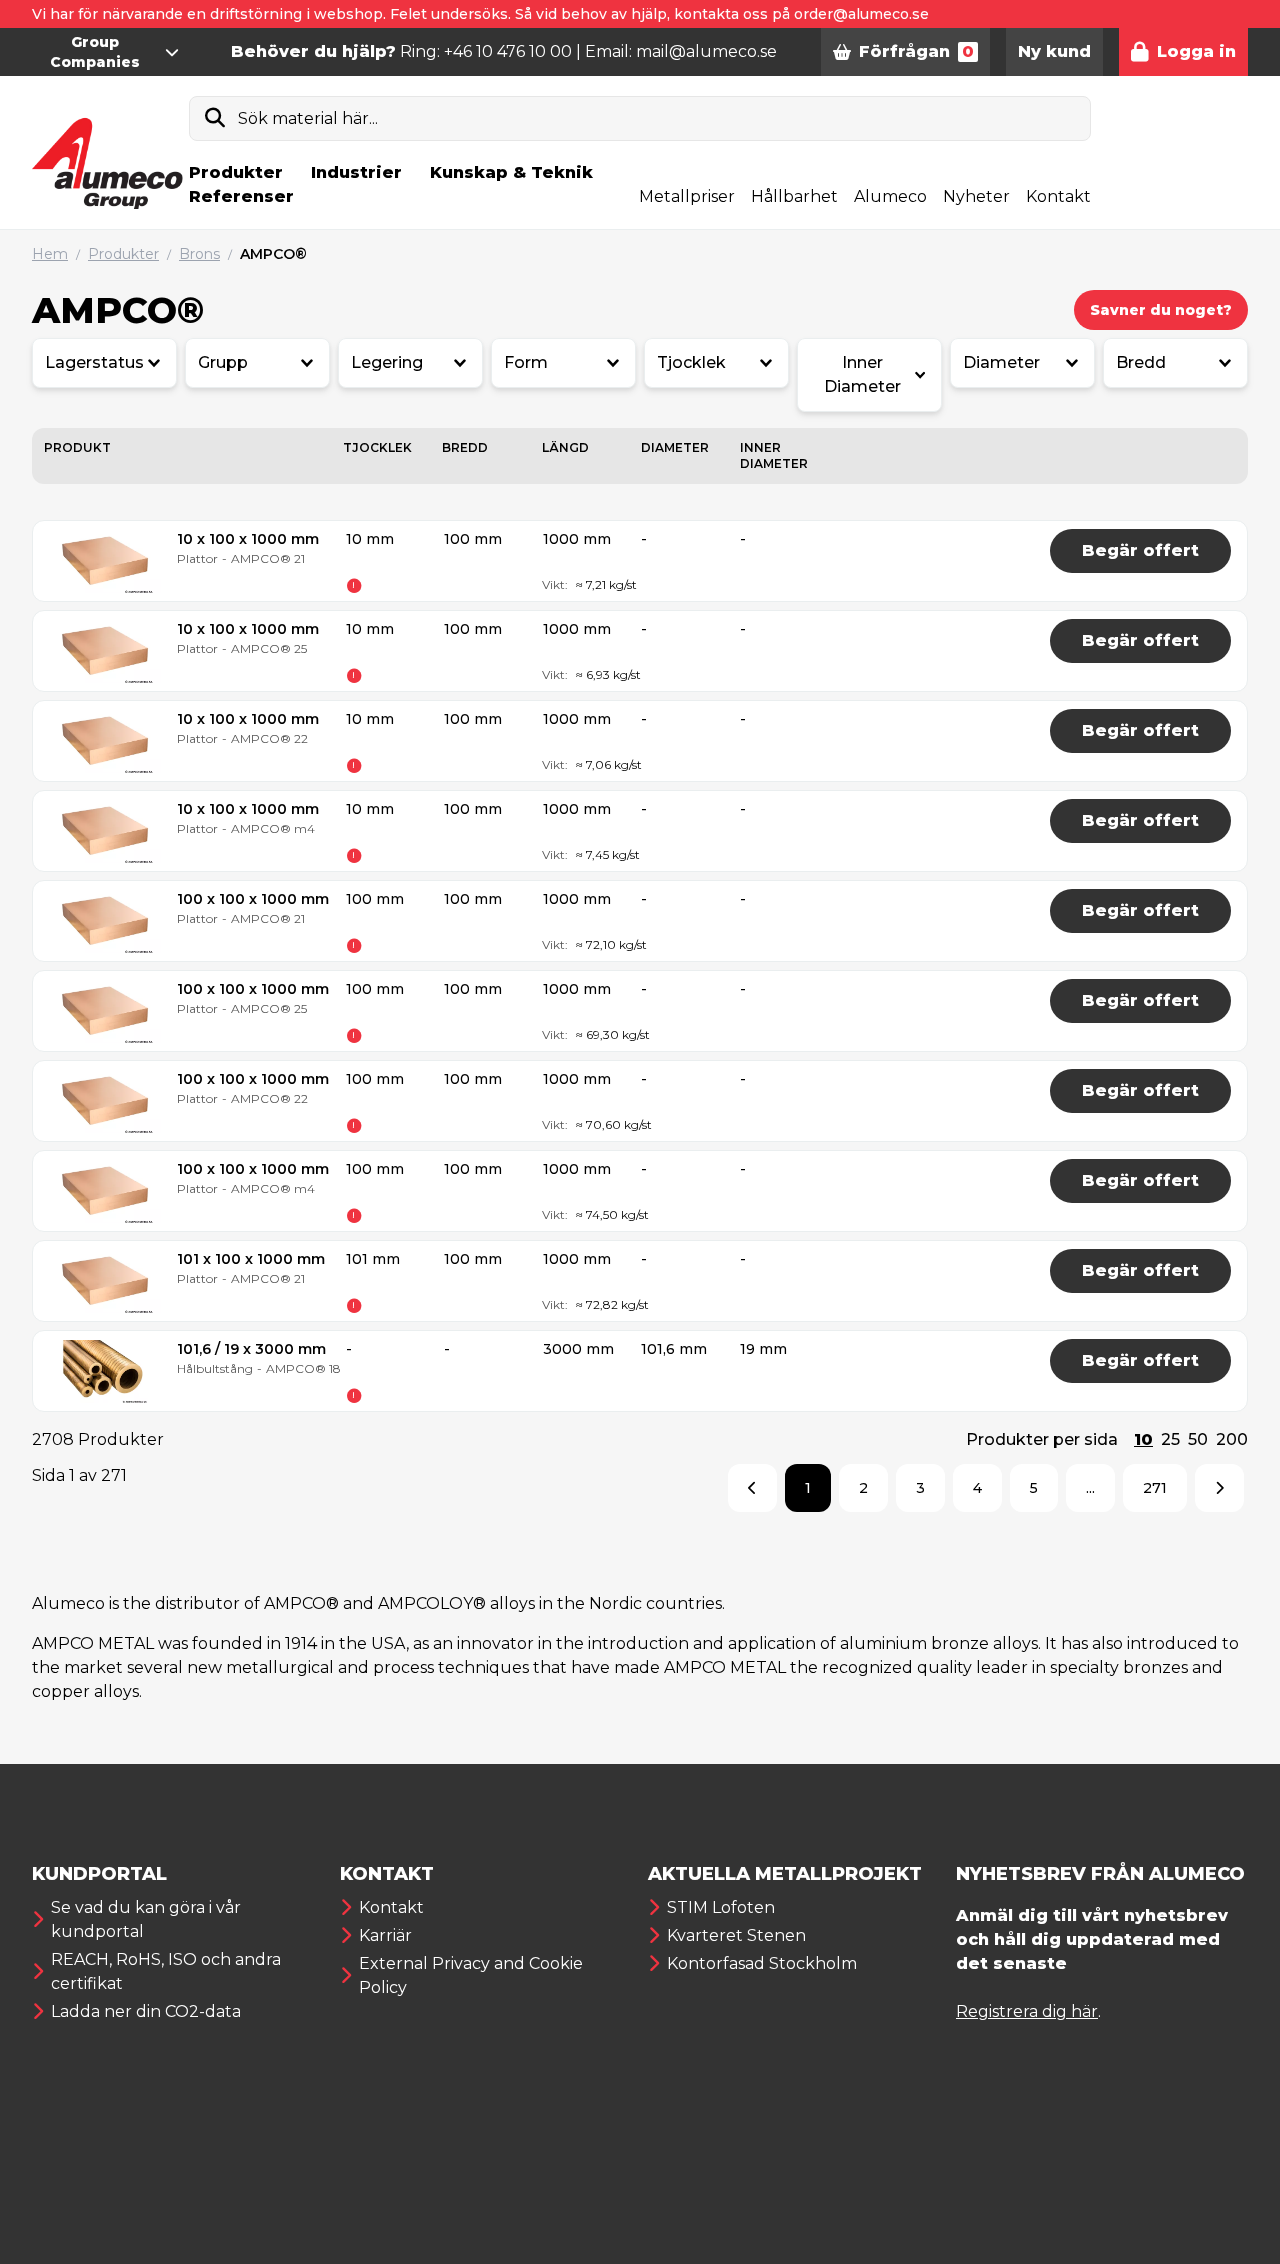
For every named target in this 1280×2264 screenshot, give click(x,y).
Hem (50, 254)
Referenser (241, 196)
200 (1232, 1439)
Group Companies (95, 52)
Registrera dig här (1027, 2011)
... (1090, 1488)
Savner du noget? (1161, 310)
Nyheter (976, 196)
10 (1143, 1439)
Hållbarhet (794, 196)
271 (1155, 1488)
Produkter (236, 172)
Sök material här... (308, 118)
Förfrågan (916, 51)
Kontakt (1058, 196)
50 (1198, 1439)
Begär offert (1140, 550)
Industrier (356, 172)
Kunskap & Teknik (511, 172)
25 (1170, 1439)
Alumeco (890, 196)
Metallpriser (687, 196)
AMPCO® (273, 254)
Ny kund (1054, 51)
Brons (199, 254)
